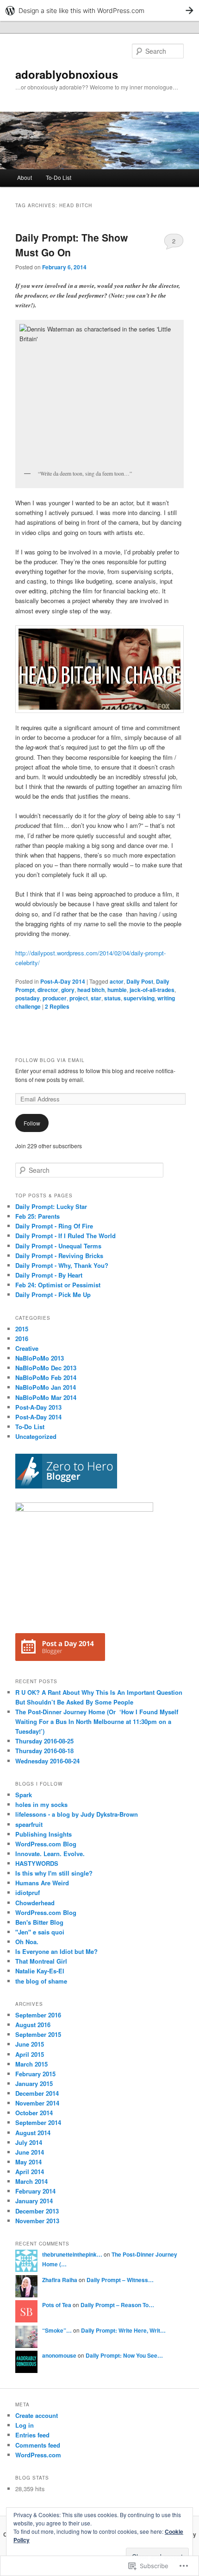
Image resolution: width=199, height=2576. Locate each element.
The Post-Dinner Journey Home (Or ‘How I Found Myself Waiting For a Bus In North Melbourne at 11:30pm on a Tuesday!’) (97, 1721)
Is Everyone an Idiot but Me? (56, 1951)
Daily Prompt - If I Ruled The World (65, 1236)
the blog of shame (41, 1981)
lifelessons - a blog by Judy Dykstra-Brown (77, 1814)
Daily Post (140, 981)
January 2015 (34, 2083)
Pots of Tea (57, 2305)
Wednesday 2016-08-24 (47, 1761)
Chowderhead (35, 1903)
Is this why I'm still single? (54, 1873)
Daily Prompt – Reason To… (117, 2305)
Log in (25, 2425)
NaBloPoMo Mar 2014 (46, 1397)
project (79, 998)
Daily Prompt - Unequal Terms (58, 1246)
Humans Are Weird (42, 1883)
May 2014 (28, 2162)
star (96, 998)
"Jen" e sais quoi (40, 1932)
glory (68, 990)
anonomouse (59, 2355)
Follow (32, 1123)
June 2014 (30, 2152)
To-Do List (59, 177)
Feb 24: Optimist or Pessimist (58, 1285)
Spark (24, 1795)
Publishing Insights (44, 1834)
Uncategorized (36, 1436)
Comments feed (38, 2445)
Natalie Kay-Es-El (40, 1971)
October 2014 (34, 2113)
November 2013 (37, 2221)
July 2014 (29, 2142)
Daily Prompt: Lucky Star (51, 1206)
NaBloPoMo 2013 (40, 1358)
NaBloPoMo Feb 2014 (46, 1377)
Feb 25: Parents (37, 1216)
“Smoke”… (57, 2330)
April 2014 (30, 2172)
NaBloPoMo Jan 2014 (46, 1387)
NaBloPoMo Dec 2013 (46, 1368)
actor (117, 981)
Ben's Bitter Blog (39, 1922)
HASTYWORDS (37, 1863)
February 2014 (35, 2191)
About (25, 177)
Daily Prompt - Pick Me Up (53, 1294)
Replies (57, 1006)
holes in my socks (41, 1804)
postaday (28, 998)
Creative (27, 1348)
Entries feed (32, 2435)
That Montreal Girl (41, 1961)
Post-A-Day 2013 (38, 1407)
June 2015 (30, 2044)
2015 (22, 1329)
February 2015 (35, 2074)
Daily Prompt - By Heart (49, 1275)
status (112, 998)
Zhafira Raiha (60, 2280)
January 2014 (34, 2201)
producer (55, 998)
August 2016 (33, 2025)
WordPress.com (38, 2455)
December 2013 (37, 2211)
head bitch (91, 990)
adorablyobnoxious (67, 74)
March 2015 (31, 2064)
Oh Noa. (27, 1942)
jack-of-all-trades (152, 990)
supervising (139, 998)
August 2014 (33, 2133)
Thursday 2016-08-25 (44, 1741)
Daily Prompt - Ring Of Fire (54, 1226)
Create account (37, 2415)
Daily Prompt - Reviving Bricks (59, 1256)
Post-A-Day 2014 (63, 981)
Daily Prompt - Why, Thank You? (62, 1265)
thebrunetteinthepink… (72, 2254)
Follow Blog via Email (50, 1060)
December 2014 (37, 2093)
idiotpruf (28, 1892)
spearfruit (29, 1824)
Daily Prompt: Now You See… (124, 2355)
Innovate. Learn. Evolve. (50, 1854)
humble (117, 990)
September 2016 (38, 2015)
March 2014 (31, 2181)
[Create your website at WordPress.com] (99, 10)
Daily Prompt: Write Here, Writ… (123, 2330)
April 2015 (30, 2054)
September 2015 (38, 2034)
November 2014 (37, 2103)
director (48, 990)
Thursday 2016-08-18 (44, 1751)
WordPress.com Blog (46, 1844)
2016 (22, 1339)
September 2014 (38, 2122)
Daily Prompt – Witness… (120, 2280)
